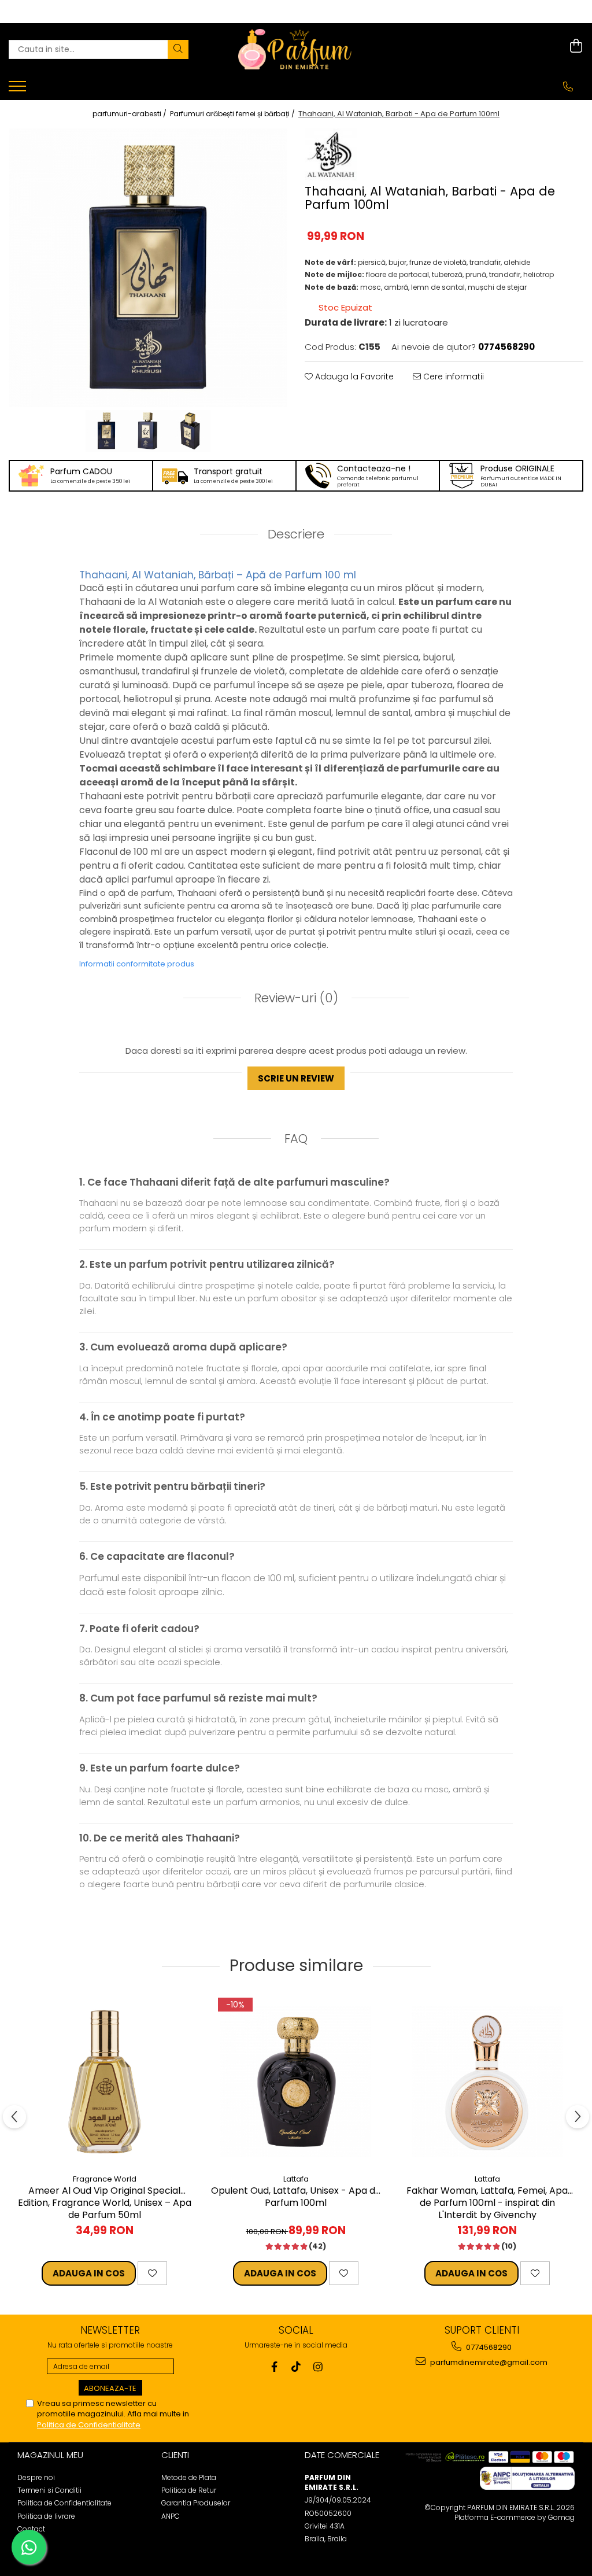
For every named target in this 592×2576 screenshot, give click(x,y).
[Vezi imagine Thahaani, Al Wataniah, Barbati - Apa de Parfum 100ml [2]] (190, 431)
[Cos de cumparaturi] (576, 46)
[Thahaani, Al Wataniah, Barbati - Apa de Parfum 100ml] (148, 268)
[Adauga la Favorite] (152, 2273)
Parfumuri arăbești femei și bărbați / (233, 114)
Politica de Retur (189, 2490)
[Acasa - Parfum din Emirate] (296, 49)
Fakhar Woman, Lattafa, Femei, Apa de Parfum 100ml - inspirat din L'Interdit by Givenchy (487, 2202)
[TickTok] (296, 2367)
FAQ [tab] (296, 1138)
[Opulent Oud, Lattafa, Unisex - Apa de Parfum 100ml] (296, 2082)
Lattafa (296, 2179)
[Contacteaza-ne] (568, 87)
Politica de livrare (46, 2516)
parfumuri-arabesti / (130, 114)
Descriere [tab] (296, 534)
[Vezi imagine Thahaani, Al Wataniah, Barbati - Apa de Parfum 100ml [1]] (148, 431)
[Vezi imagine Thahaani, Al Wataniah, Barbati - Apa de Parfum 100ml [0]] (106, 431)
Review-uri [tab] (295, 998)
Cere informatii (452, 377)
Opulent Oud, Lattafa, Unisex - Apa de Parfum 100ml (296, 2197)
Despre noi (36, 2477)
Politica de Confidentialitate (89, 2425)
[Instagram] (318, 2367)
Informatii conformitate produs (137, 964)
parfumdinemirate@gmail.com (488, 2362)
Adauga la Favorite (353, 377)
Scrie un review (296, 1078)
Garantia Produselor (196, 2503)
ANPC (171, 2516)
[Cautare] (178, 49)
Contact (31, 2529)
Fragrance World (105, 2179)
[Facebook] (274, 2367)
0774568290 (488, 2347)
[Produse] (19, 90)
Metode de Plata (189, 2477)
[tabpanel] (148, 268)
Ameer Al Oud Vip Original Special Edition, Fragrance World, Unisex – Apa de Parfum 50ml (105, 2202)
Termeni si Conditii (49, 2490)
